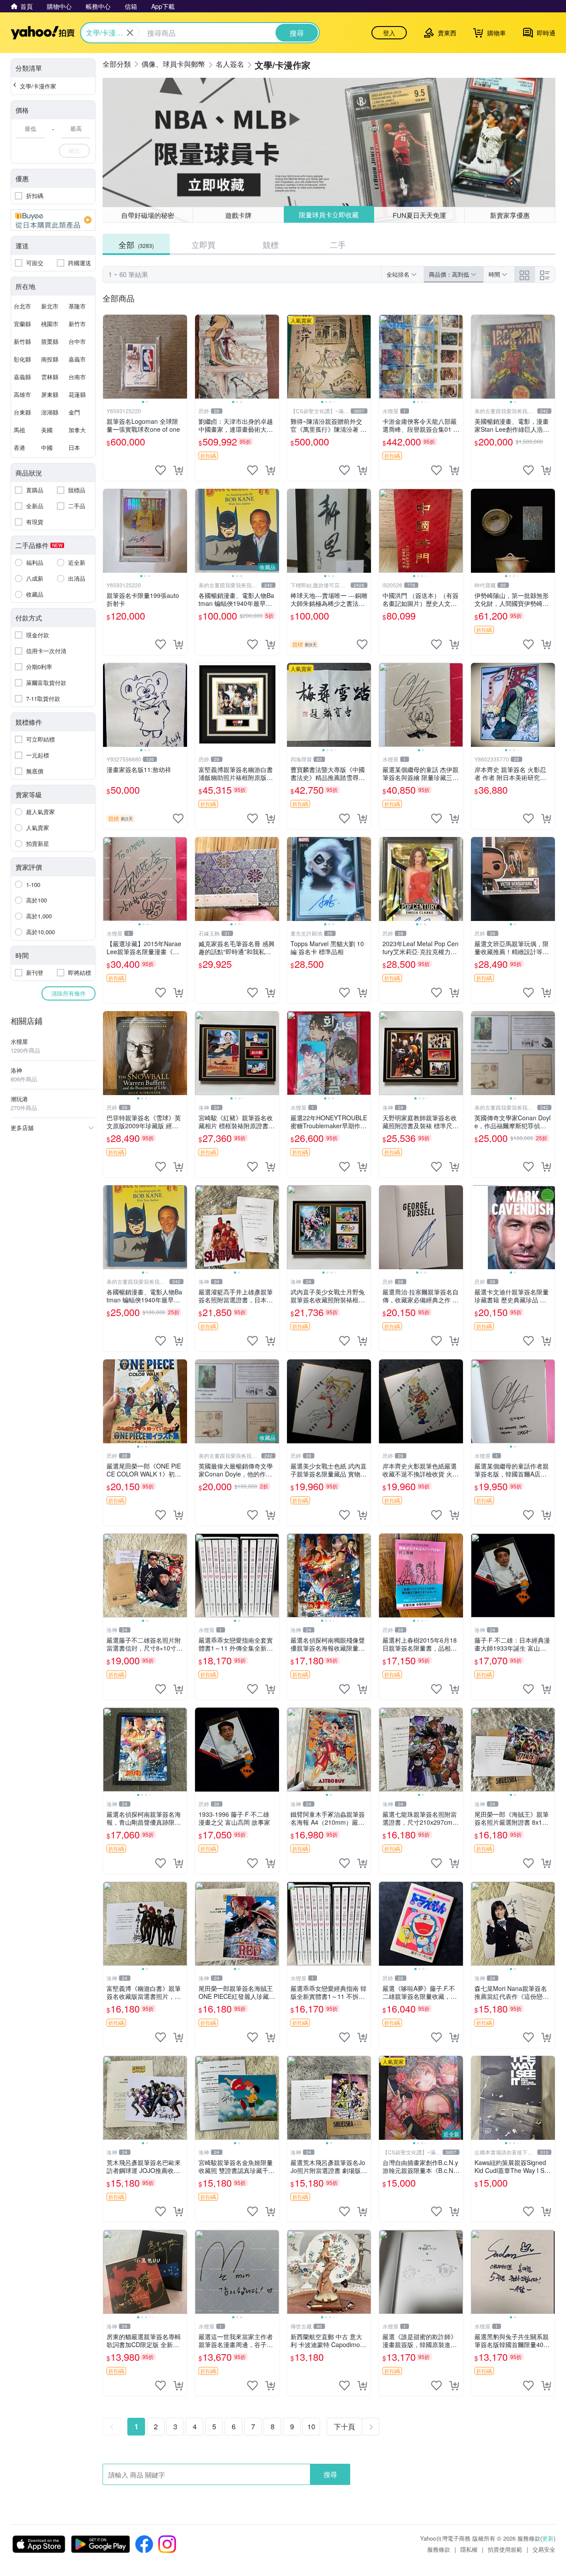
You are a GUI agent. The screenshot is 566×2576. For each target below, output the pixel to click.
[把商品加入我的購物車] (178, 470)
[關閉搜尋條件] (130, 33)
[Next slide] (181, 357)
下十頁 (344, 2426)
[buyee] (53, 220)
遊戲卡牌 (238, 215)
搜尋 (330, 2474)
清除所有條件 (69, 993)
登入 (389, 33)
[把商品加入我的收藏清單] (161, 470)
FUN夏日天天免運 (419, 215)
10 (311, 2426)
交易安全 (544, 2549)
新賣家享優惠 (510, 215)
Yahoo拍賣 (43, 33)
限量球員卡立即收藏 (329, 215)
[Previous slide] (109, 357)
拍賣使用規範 (505, 2549)
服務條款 (439, 2549)
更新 (548, 2538)
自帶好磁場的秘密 (148, 215)
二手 (338, 244)
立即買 (203, 244)
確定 (74, 150)
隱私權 (469, 2549)
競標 (271, 244)
